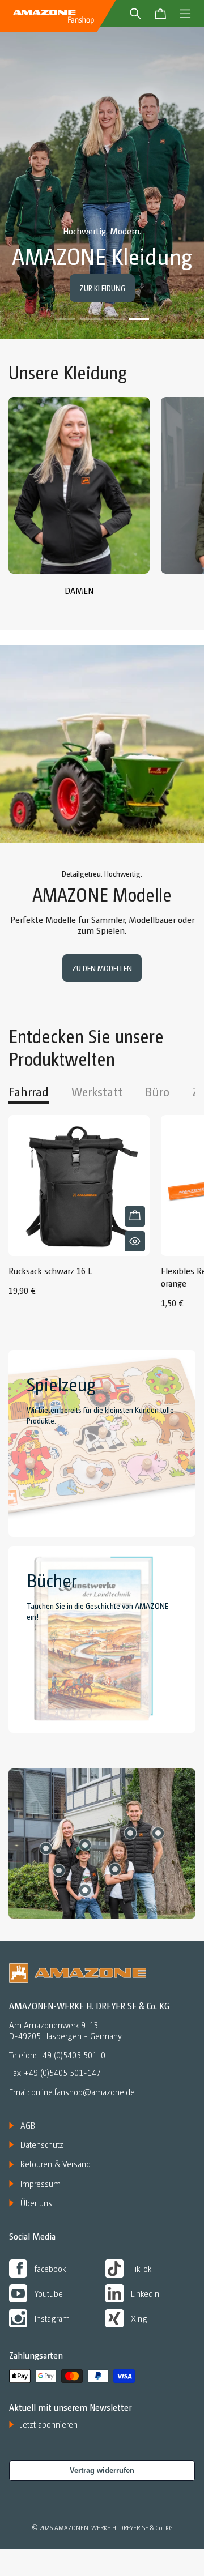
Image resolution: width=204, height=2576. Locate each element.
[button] (65, 319)
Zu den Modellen (102, 968)
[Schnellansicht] (135, 1241)
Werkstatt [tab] (97, 1091)
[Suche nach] (135, 14)
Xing (139, 2318)
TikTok (141, 2268)
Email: (72, 2092)
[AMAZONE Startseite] (54, 16)
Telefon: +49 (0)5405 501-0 (57, 2055)
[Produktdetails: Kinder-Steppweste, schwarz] (115, 1869)
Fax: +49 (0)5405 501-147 (55, 2073)
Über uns (36, 2203)
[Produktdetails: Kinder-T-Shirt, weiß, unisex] (85, 1890)
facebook (50, 2268)
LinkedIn (145, 2293)
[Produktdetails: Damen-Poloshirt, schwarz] (46, 1848)
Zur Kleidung (102, 288)
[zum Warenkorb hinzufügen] (135, 1216)
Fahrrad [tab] (29, 1091)
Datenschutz (42, 2144)
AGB (28, 2125)
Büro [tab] (157, 1091)
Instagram (52, 2318)
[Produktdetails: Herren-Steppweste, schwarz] (130, 1833)
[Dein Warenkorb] (160, 14)
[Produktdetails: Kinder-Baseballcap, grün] (85, 1845)
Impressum (41, 2184)
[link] (79, 502)
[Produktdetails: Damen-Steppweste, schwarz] (59, 1870)
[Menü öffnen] (185, 14)
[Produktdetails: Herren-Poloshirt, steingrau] (158, 1833)
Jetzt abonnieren (49, 2424)
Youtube (49, 2293)
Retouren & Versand (56, 2164)
